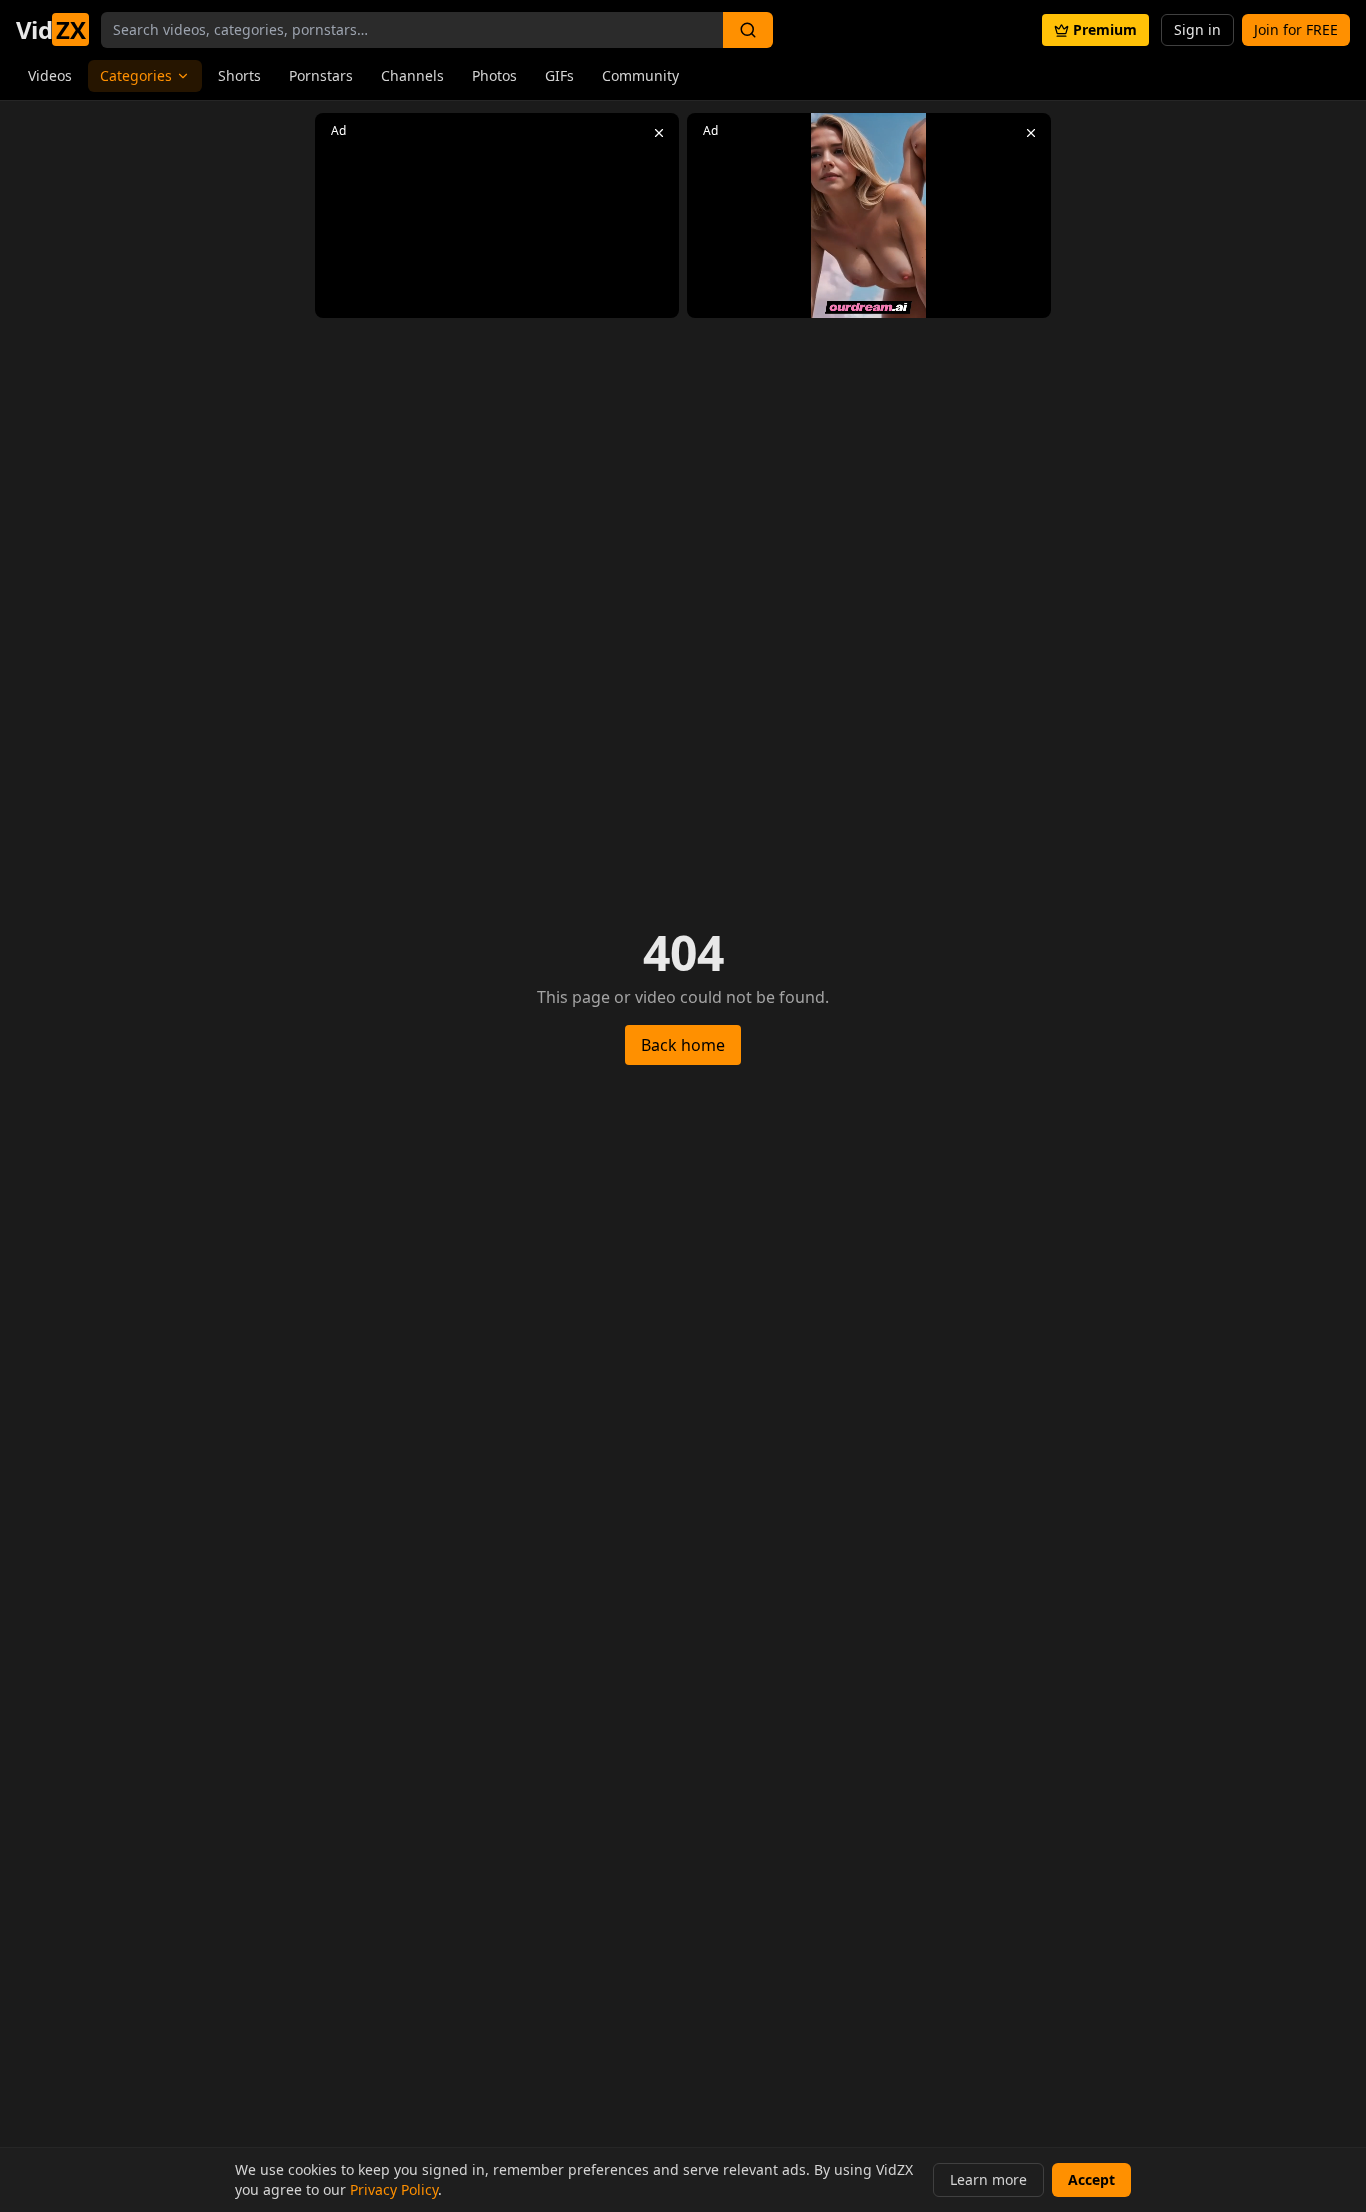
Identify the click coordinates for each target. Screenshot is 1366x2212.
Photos (494, 75)
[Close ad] (659, 133)
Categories (136, 75)
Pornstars (321, 75)
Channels (412, 75)
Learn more (988, 2179)
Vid (50, 30)
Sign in (1197, 29)
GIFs (559, 75)
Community (640, 75)
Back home (683, 1045)
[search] (748, 30)
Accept (1091, 2179)
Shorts (239, 75)
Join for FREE (1296, 29)
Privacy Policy (394, 2189)
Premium (1105, 29)
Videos (50, 75)
